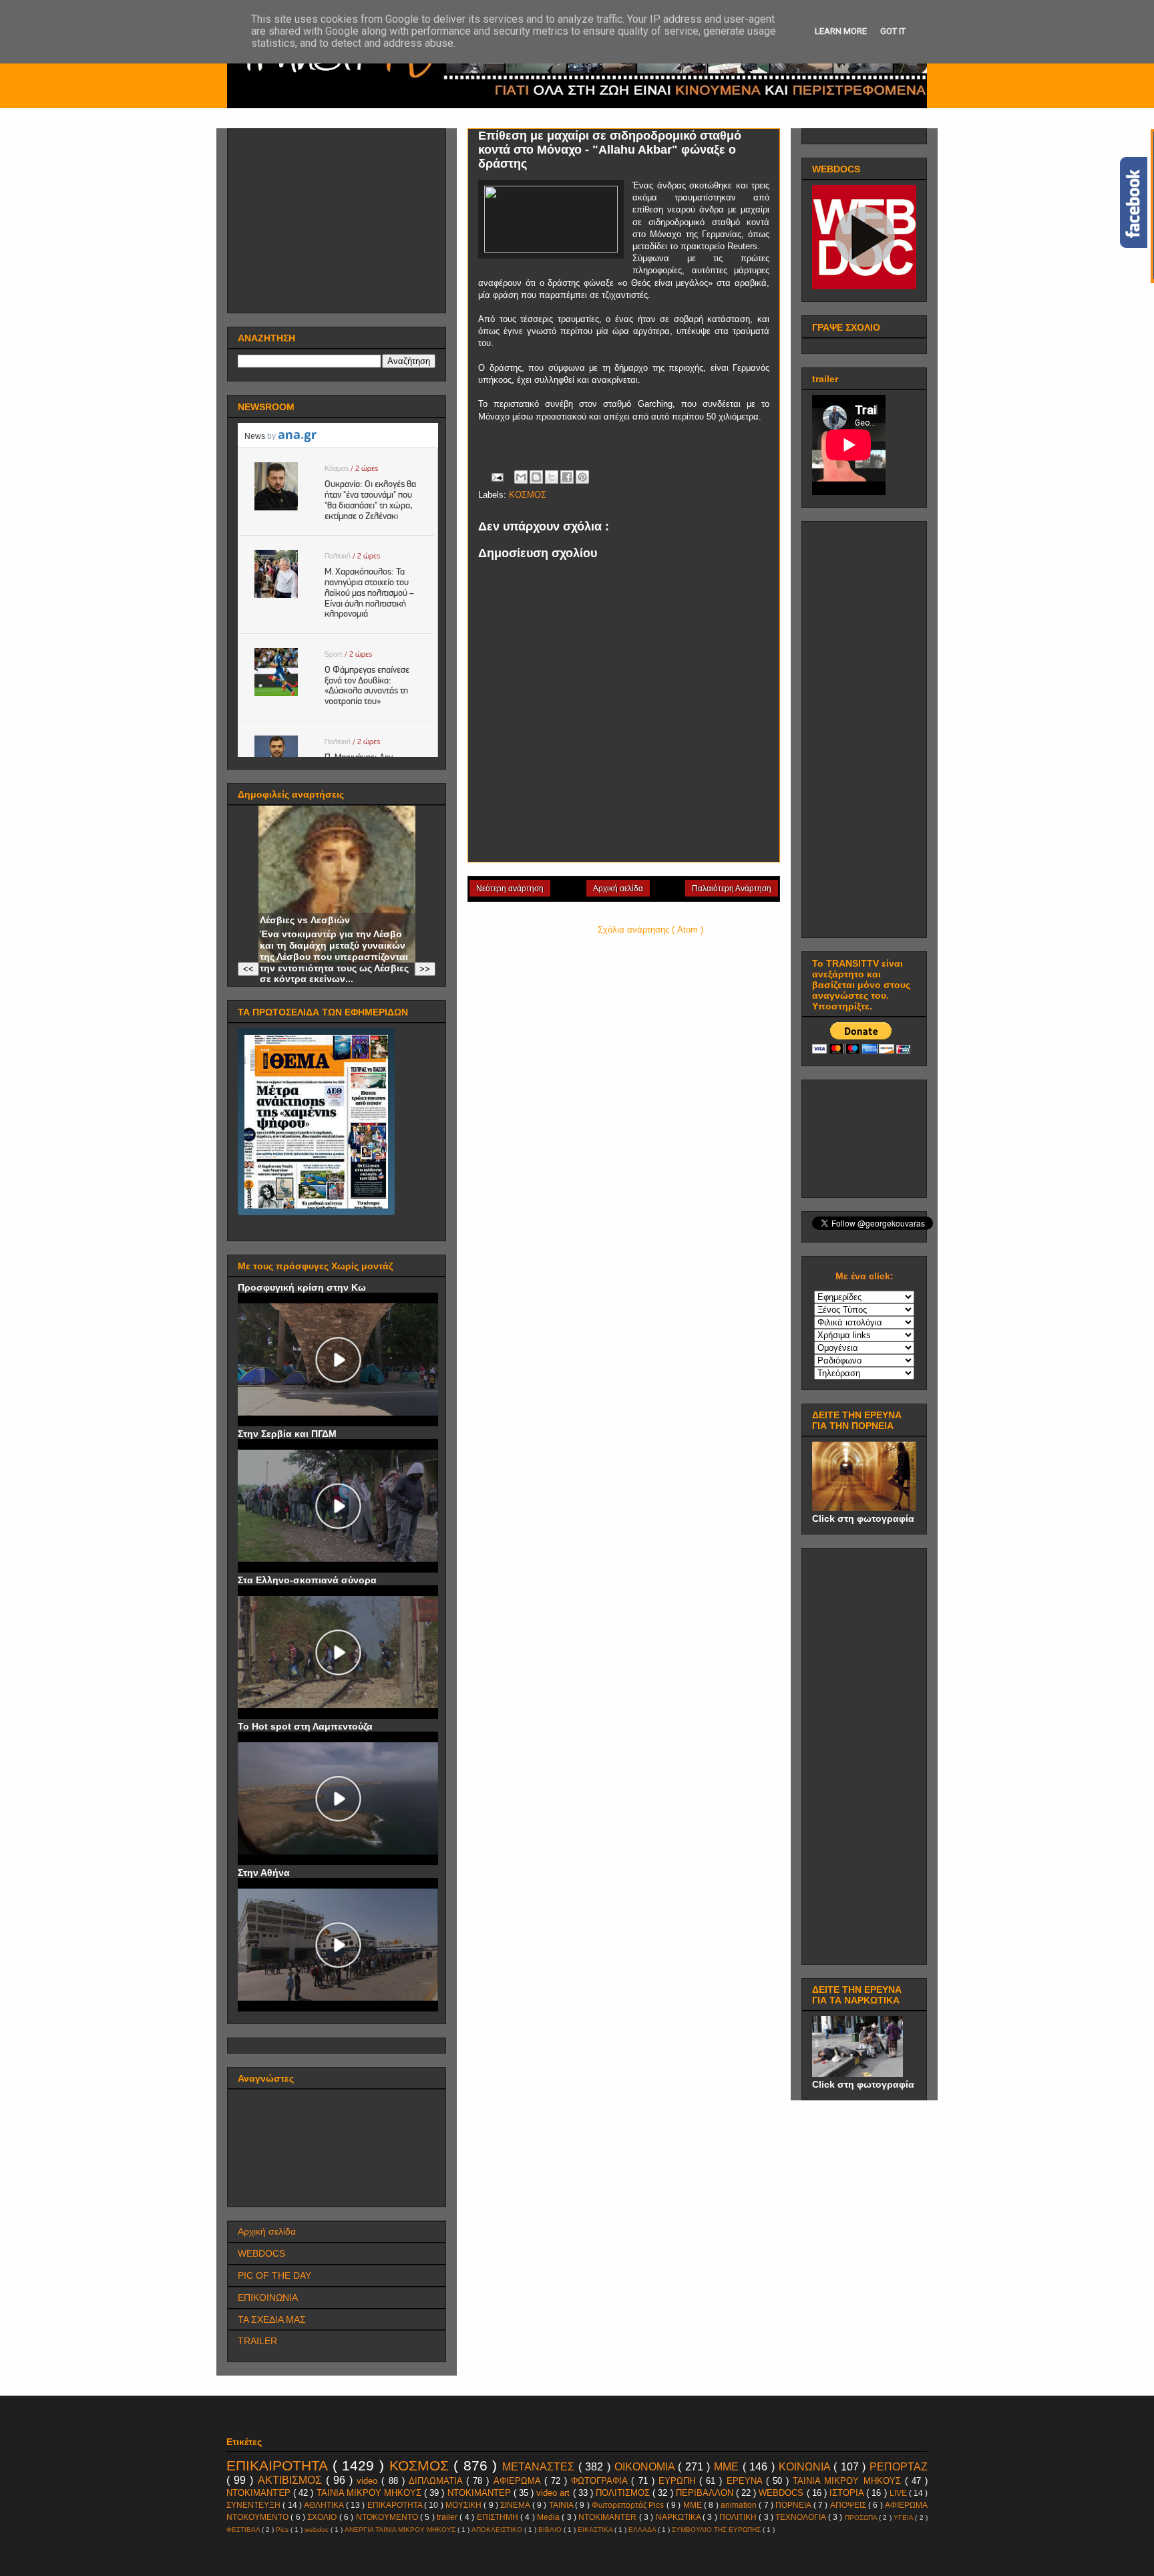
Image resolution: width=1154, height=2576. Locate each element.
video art (554, 2493)
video (369, 2481)
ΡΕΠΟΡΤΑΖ (899, 2467)
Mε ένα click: (864, 1276)
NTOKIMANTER (608, 2517)
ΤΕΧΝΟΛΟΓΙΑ (801, 2517)
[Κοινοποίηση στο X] (552, 477)
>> (425, 969)
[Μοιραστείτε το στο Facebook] (567, 477)
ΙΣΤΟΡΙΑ (848, 2493)
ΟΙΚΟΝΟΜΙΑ (646, 2467)
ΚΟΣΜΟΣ (528, 495)
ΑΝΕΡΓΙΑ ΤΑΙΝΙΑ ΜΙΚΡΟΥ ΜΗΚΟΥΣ (401, 2530)
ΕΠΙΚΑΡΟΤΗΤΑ (396, 2505)
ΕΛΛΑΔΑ (643, 2530)
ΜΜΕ (728, 2467)
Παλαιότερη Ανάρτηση (732, 889)
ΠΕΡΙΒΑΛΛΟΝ (706, 2493)
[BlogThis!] (536, 477)
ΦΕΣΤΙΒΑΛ (244, 2530)
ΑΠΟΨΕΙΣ (849, 2505)
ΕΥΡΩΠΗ (679, 2481)
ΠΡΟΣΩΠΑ (862, 2518)
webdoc (318, 2530)
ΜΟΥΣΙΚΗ (464, 2505)
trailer (448, 2517)
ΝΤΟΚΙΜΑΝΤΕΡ (480, 2493)
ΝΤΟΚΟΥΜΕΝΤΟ (388, 2517)
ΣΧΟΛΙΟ (323, 2517)
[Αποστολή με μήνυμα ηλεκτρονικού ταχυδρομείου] (521, 477)
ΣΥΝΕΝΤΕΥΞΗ (254, 2505)
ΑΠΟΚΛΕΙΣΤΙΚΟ (498, 2530)
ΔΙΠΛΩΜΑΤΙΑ (437, 2481)
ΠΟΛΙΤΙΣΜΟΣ (624, 2493)
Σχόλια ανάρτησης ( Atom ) (650, 930)
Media (549, 2517)
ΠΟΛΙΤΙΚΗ (739, 2517)
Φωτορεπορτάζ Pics (629, 2505)
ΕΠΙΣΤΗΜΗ (499, 2517)
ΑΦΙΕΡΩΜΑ (519, 2481)
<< (248, 969)
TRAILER (257, 2341)
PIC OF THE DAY (274, 2275)
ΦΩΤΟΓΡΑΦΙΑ (601, 2481)
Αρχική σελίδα (618, 889)
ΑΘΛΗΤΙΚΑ (325, 2505)
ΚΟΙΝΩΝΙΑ (806, 2467)
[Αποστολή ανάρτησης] (497, 477)
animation (740, 2505)
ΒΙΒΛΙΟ (551, 2530)
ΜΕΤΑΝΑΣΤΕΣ (540, 2467)
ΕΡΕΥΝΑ (746, 2481)
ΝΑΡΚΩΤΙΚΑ (679, 2517)
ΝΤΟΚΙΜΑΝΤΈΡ (260, 2493)
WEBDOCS (261, 2253)
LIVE (899, 2493)
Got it (893, 31)
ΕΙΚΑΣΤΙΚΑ (596, 2530)
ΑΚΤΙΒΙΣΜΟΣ (292, 2480)
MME (694, 2505)
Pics (283, 2530)
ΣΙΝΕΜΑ (516, 2505)
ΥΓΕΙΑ (904, 2518)
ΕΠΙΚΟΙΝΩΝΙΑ (268, 2297)
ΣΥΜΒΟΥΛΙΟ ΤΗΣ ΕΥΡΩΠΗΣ (717, 2530)
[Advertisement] (338, 217)
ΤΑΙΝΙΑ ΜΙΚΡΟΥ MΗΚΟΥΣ (849, 2481)
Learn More (841, 31)
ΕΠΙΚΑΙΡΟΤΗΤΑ (279, 2465)
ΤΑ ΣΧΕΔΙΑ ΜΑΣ (272, 2319)
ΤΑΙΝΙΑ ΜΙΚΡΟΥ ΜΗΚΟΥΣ (370, 2493)
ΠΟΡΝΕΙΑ (794, 2505)
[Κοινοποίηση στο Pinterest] (582, 477)
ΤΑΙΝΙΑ (562, 2505)
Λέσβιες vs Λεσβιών (305, 920)
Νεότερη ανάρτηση (510, 889)
